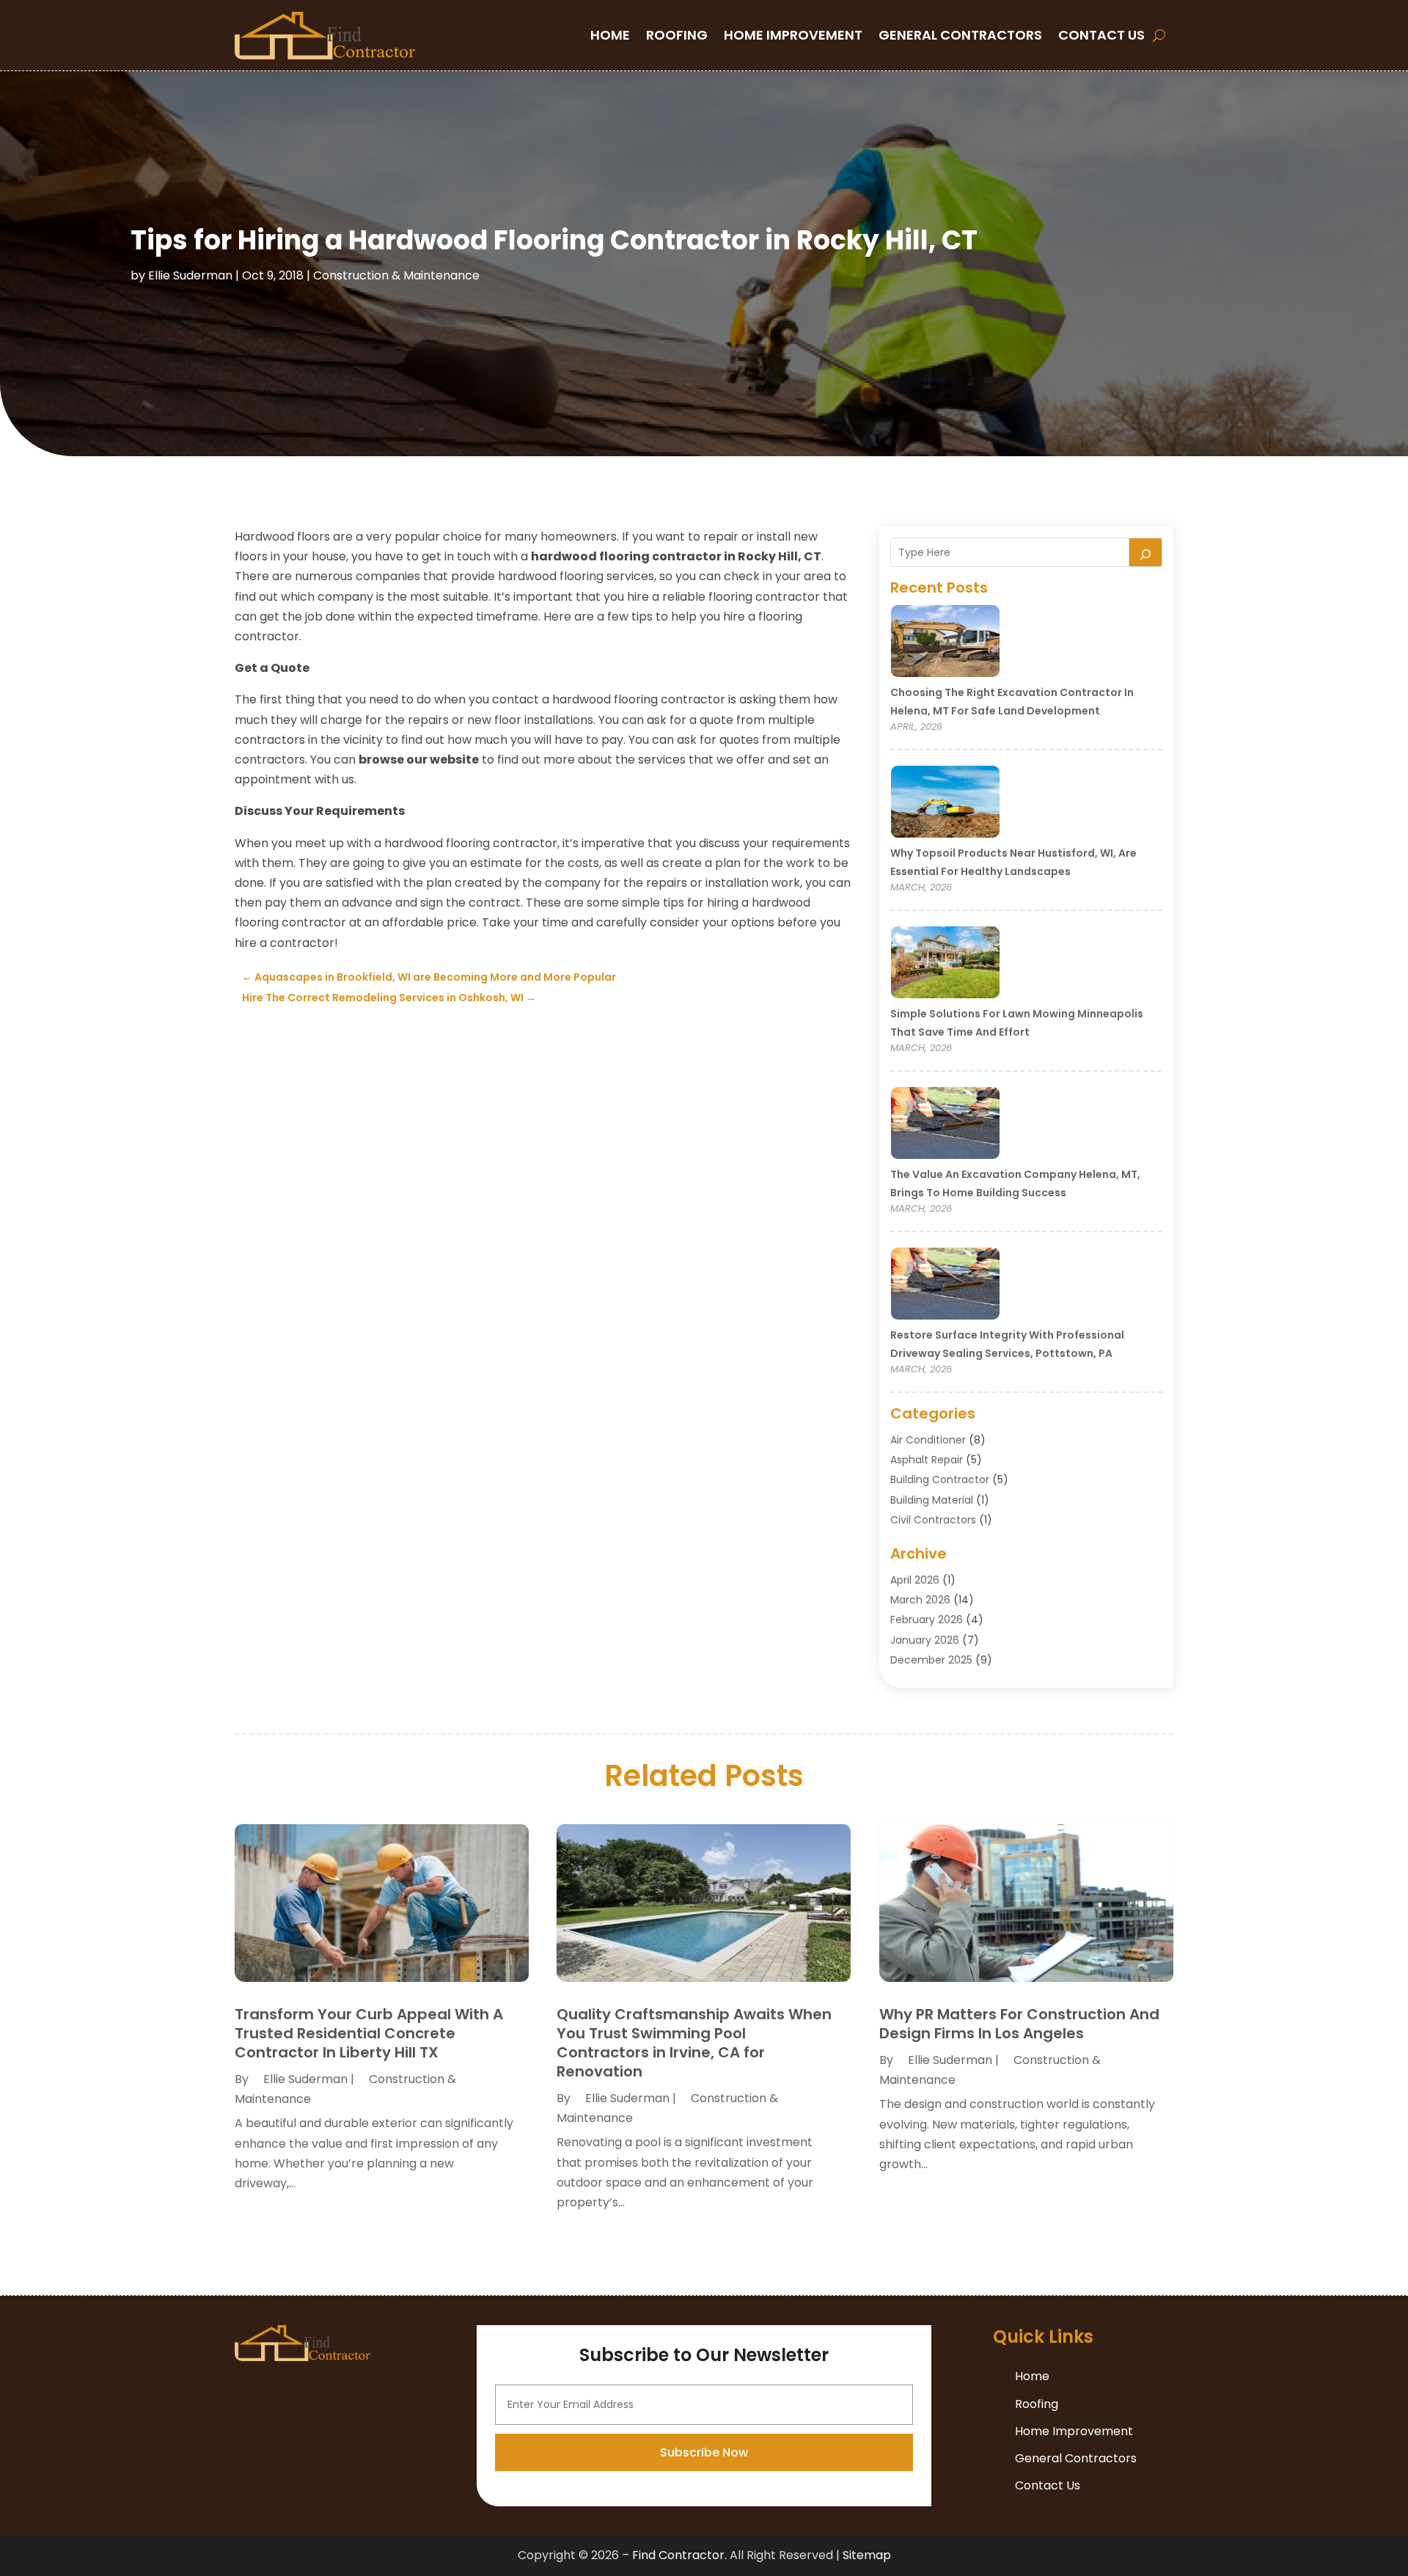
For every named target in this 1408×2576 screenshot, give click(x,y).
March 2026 (920, 1600)
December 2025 (931, 1660)
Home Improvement (793, 35)
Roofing (677, 35)
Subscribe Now (704, 2452)
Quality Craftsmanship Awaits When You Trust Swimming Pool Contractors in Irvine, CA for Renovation (694, 2043)
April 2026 (915, 1580)
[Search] (1145, 552)
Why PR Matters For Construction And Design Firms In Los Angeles (1019, 2024)
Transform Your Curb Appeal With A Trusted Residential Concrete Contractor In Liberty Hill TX (369, 2033)
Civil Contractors (933, 1520)
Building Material (932, 1500)
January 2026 (925, 1640)
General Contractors (960, 35)
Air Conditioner (928, 1440)
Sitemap (867, 2555)
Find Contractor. (679, 2555)
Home (610, 35)
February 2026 (927, 1620)
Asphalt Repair (927, 1460)
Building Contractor (940, 1479)
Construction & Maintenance (396, 275)
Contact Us (1101, 35)
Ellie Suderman (190, 275)
